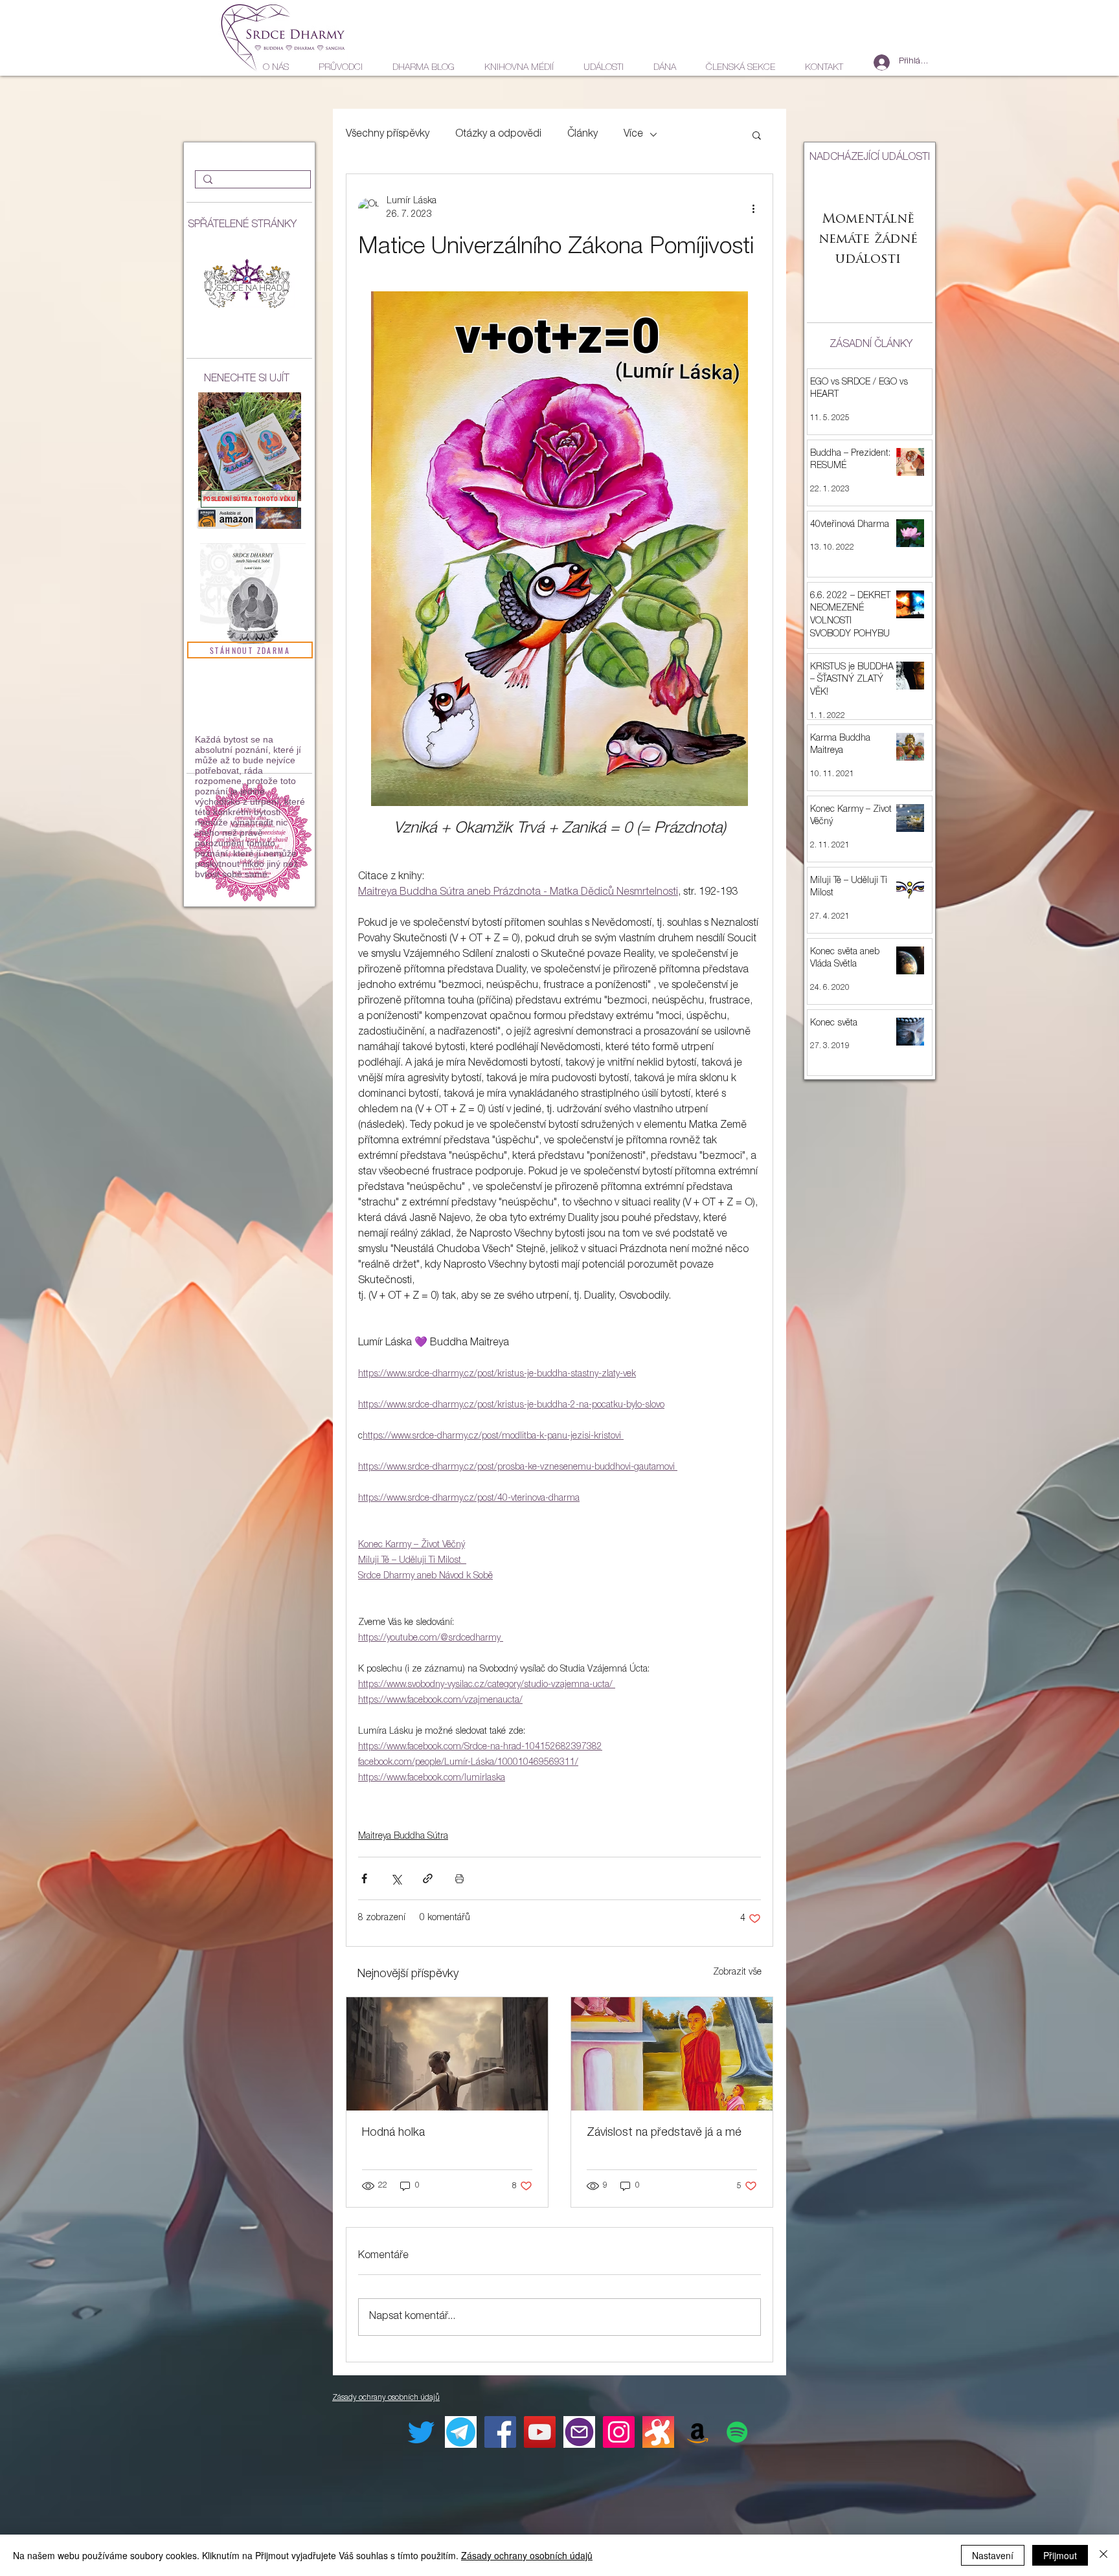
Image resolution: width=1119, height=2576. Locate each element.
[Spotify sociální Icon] (737, 2432)
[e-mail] (579, 2432)
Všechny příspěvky (388, 135)
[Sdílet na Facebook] (364, 1878)
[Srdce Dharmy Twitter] (421, 2432)
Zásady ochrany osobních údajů (527, 2555)
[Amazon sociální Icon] (698, 2432)
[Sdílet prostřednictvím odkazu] (428, 1878)
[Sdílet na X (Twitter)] (396, 1878)
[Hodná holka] (447, 2054)
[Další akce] (753, 208)
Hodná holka (393, 2133)
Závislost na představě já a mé (664, 2133)
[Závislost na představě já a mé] (672, 2054)
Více (633, 135)
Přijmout (1060, 2555)
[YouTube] (540, 2432)
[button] (757, 135)
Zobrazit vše (737, 1973)
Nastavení (993, 2555)
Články (582, 135)
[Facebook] (500, 2432)
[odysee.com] (658, 2432)
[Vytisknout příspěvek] (459, 1878)
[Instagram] (619, 2432)
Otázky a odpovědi (498, 135)
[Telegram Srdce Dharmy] (461, 2432)
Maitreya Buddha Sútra (403, 1837)
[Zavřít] (1103, 2555)
